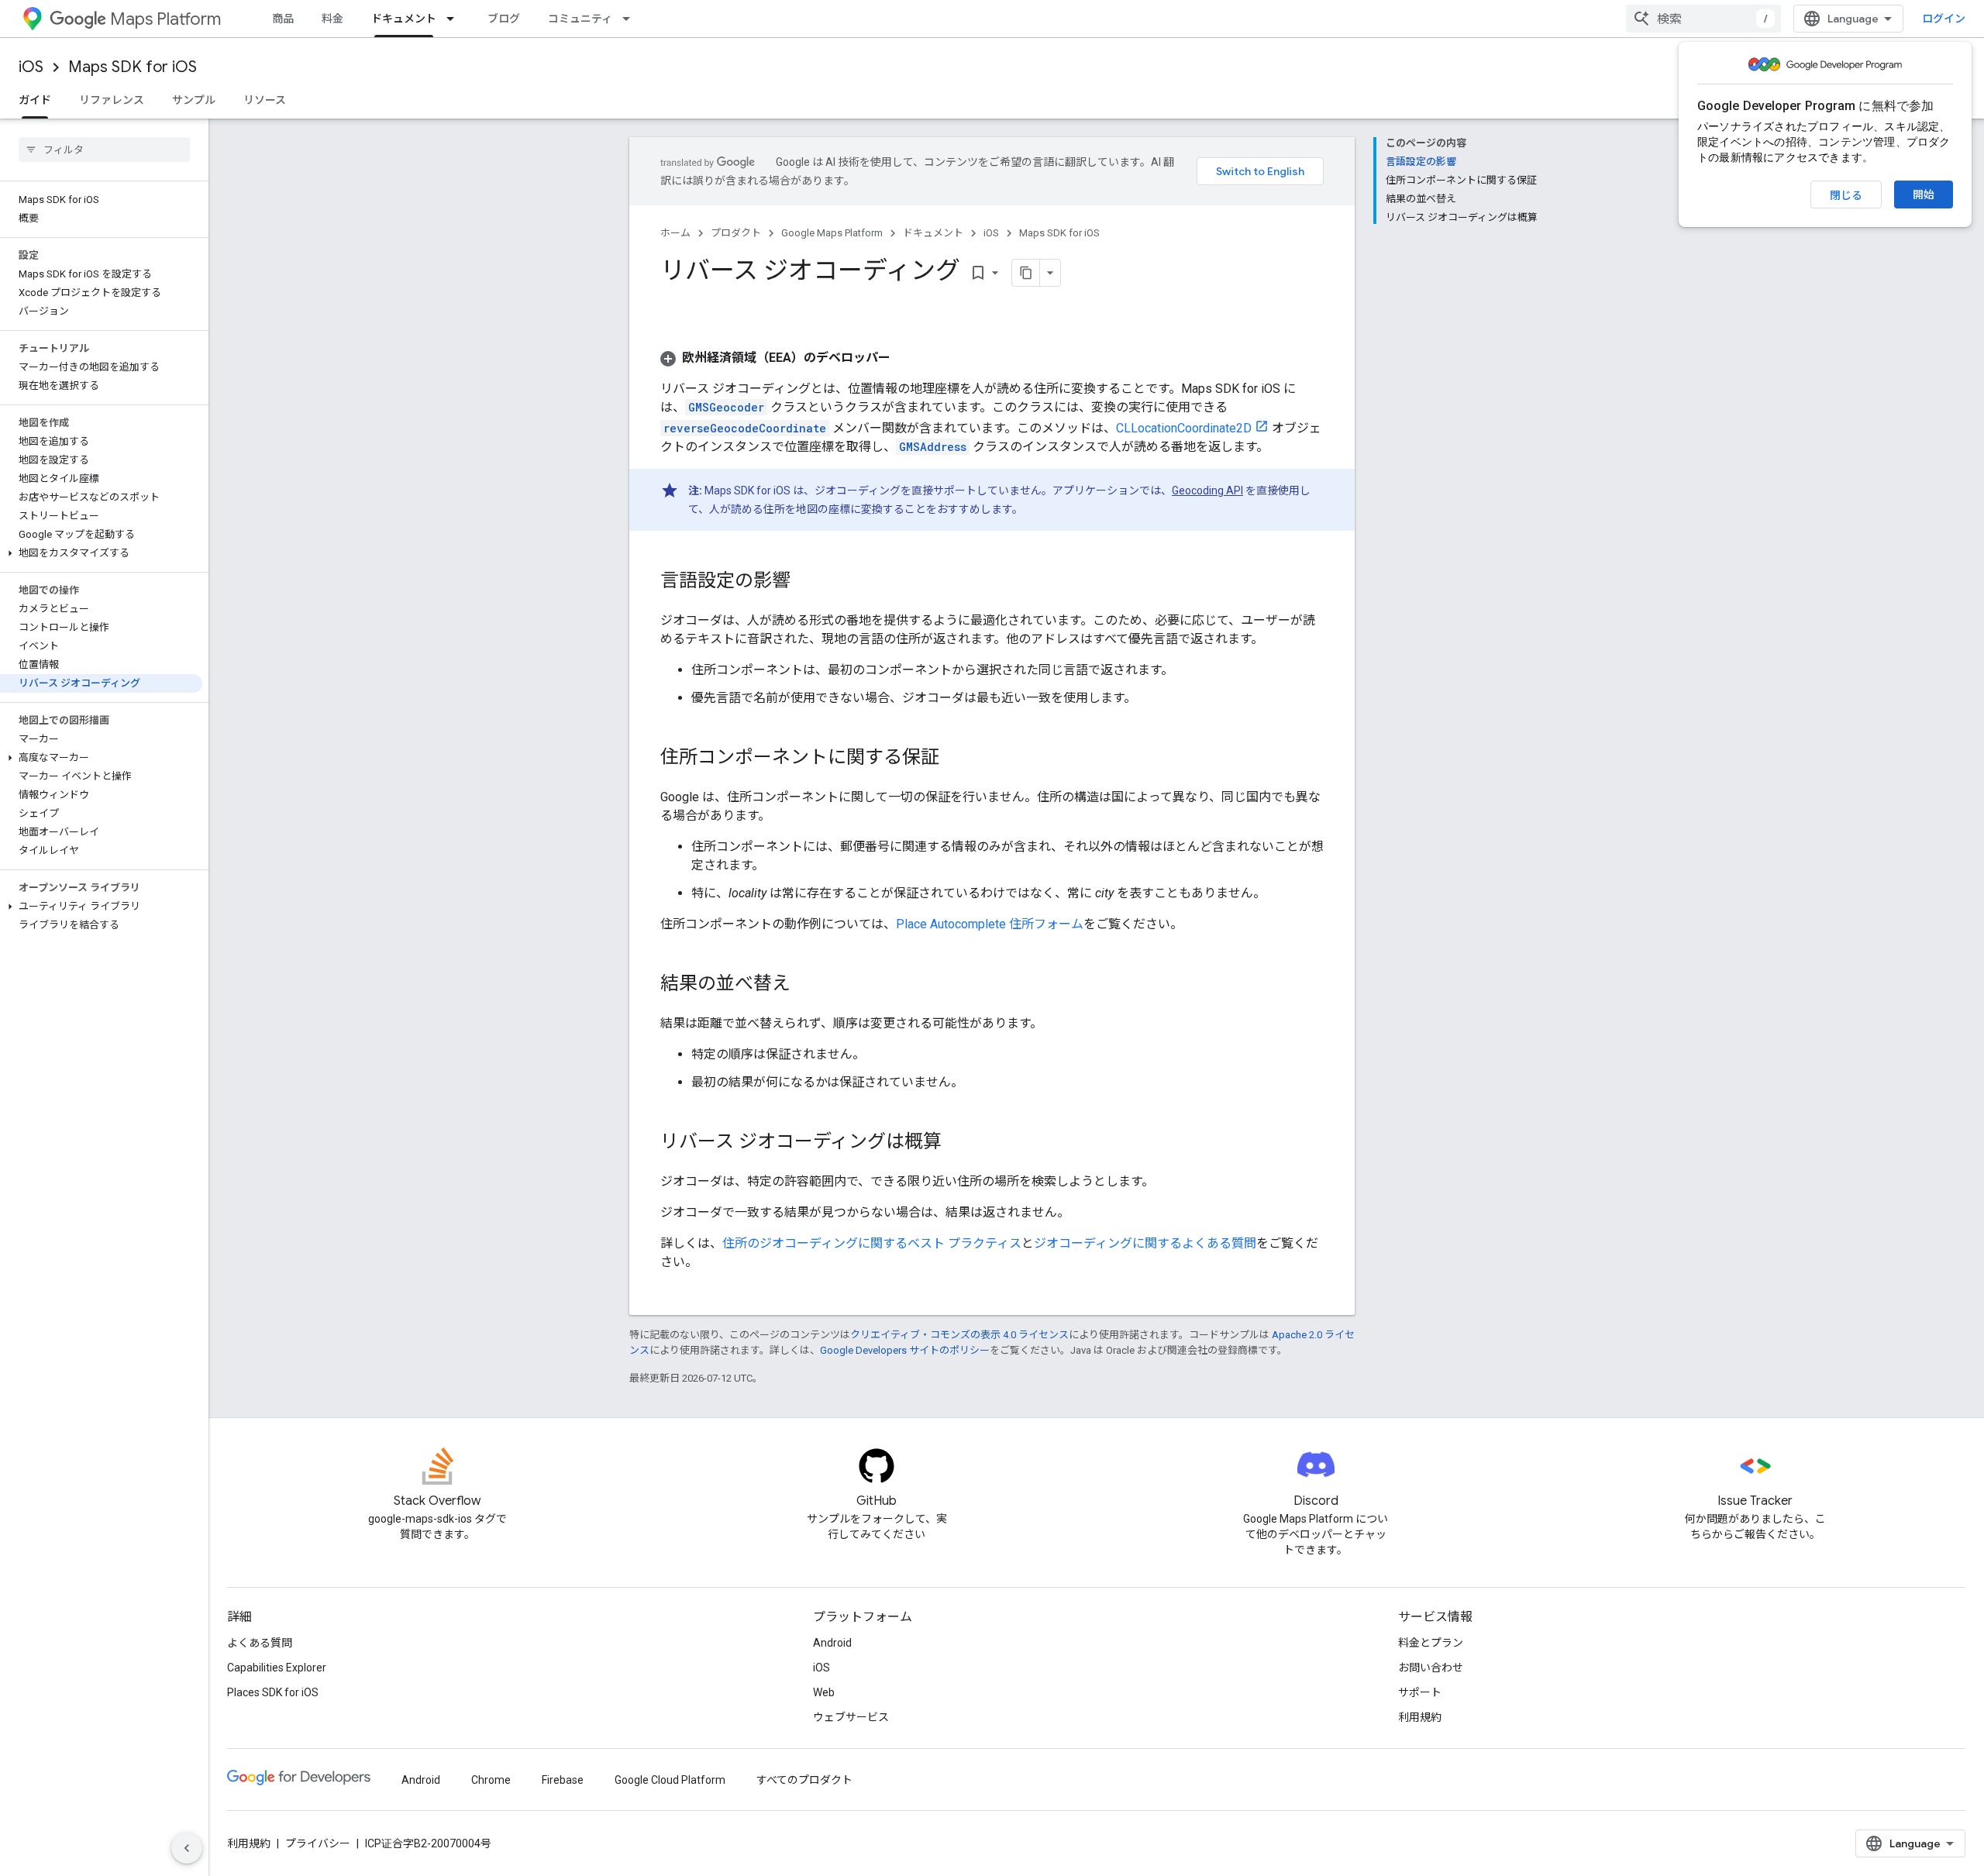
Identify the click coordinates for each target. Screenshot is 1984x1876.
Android (832, 1643)
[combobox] (1703, 19)
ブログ (504, 19)
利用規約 (1420, 1717)
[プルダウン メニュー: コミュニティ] (631, 19)
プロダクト (736, 233)
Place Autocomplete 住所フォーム (990, 924)
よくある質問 (260, 1643)
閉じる (1846, 195)
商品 (283, 19)
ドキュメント (404, 19)
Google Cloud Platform (670, 1780)
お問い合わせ (1431, 1668)
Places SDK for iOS (273, 1692)
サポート (1420, 1692)
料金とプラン (1431, 1643)
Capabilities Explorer (277, 1668)
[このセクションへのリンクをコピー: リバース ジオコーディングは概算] (957, 1143)
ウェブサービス (851, 1717)
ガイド (35, 100)
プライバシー (318, 1843)
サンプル (194, 100)
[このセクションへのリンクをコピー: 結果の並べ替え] (806, 985)
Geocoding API (1207, 491)
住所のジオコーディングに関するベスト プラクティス (872, 1243)
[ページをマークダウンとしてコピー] (1026, 273)
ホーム (675, 233)
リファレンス (112, 100)
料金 (332, 19)
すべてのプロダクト (804, 1780)
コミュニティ (580, 19)
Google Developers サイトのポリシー (905, 1350)
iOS (31, 67)
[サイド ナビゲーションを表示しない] (187, 1848)
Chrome (491, 1780)
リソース (265, 100)
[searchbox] (104, 150)
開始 (1924, 194)
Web (824, 1692)
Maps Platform (165, 19)
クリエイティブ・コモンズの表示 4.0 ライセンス (959, 1335)
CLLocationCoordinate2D (1184, 428)
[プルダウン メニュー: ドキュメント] (455, 19)
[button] (101, 553)
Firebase (563, 1780)
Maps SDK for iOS (133, 67)
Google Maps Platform (832, 233)
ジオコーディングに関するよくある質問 (1145, 1243)
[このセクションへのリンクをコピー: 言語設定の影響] (806, 582)
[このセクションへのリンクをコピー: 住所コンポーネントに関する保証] (955, 759)
